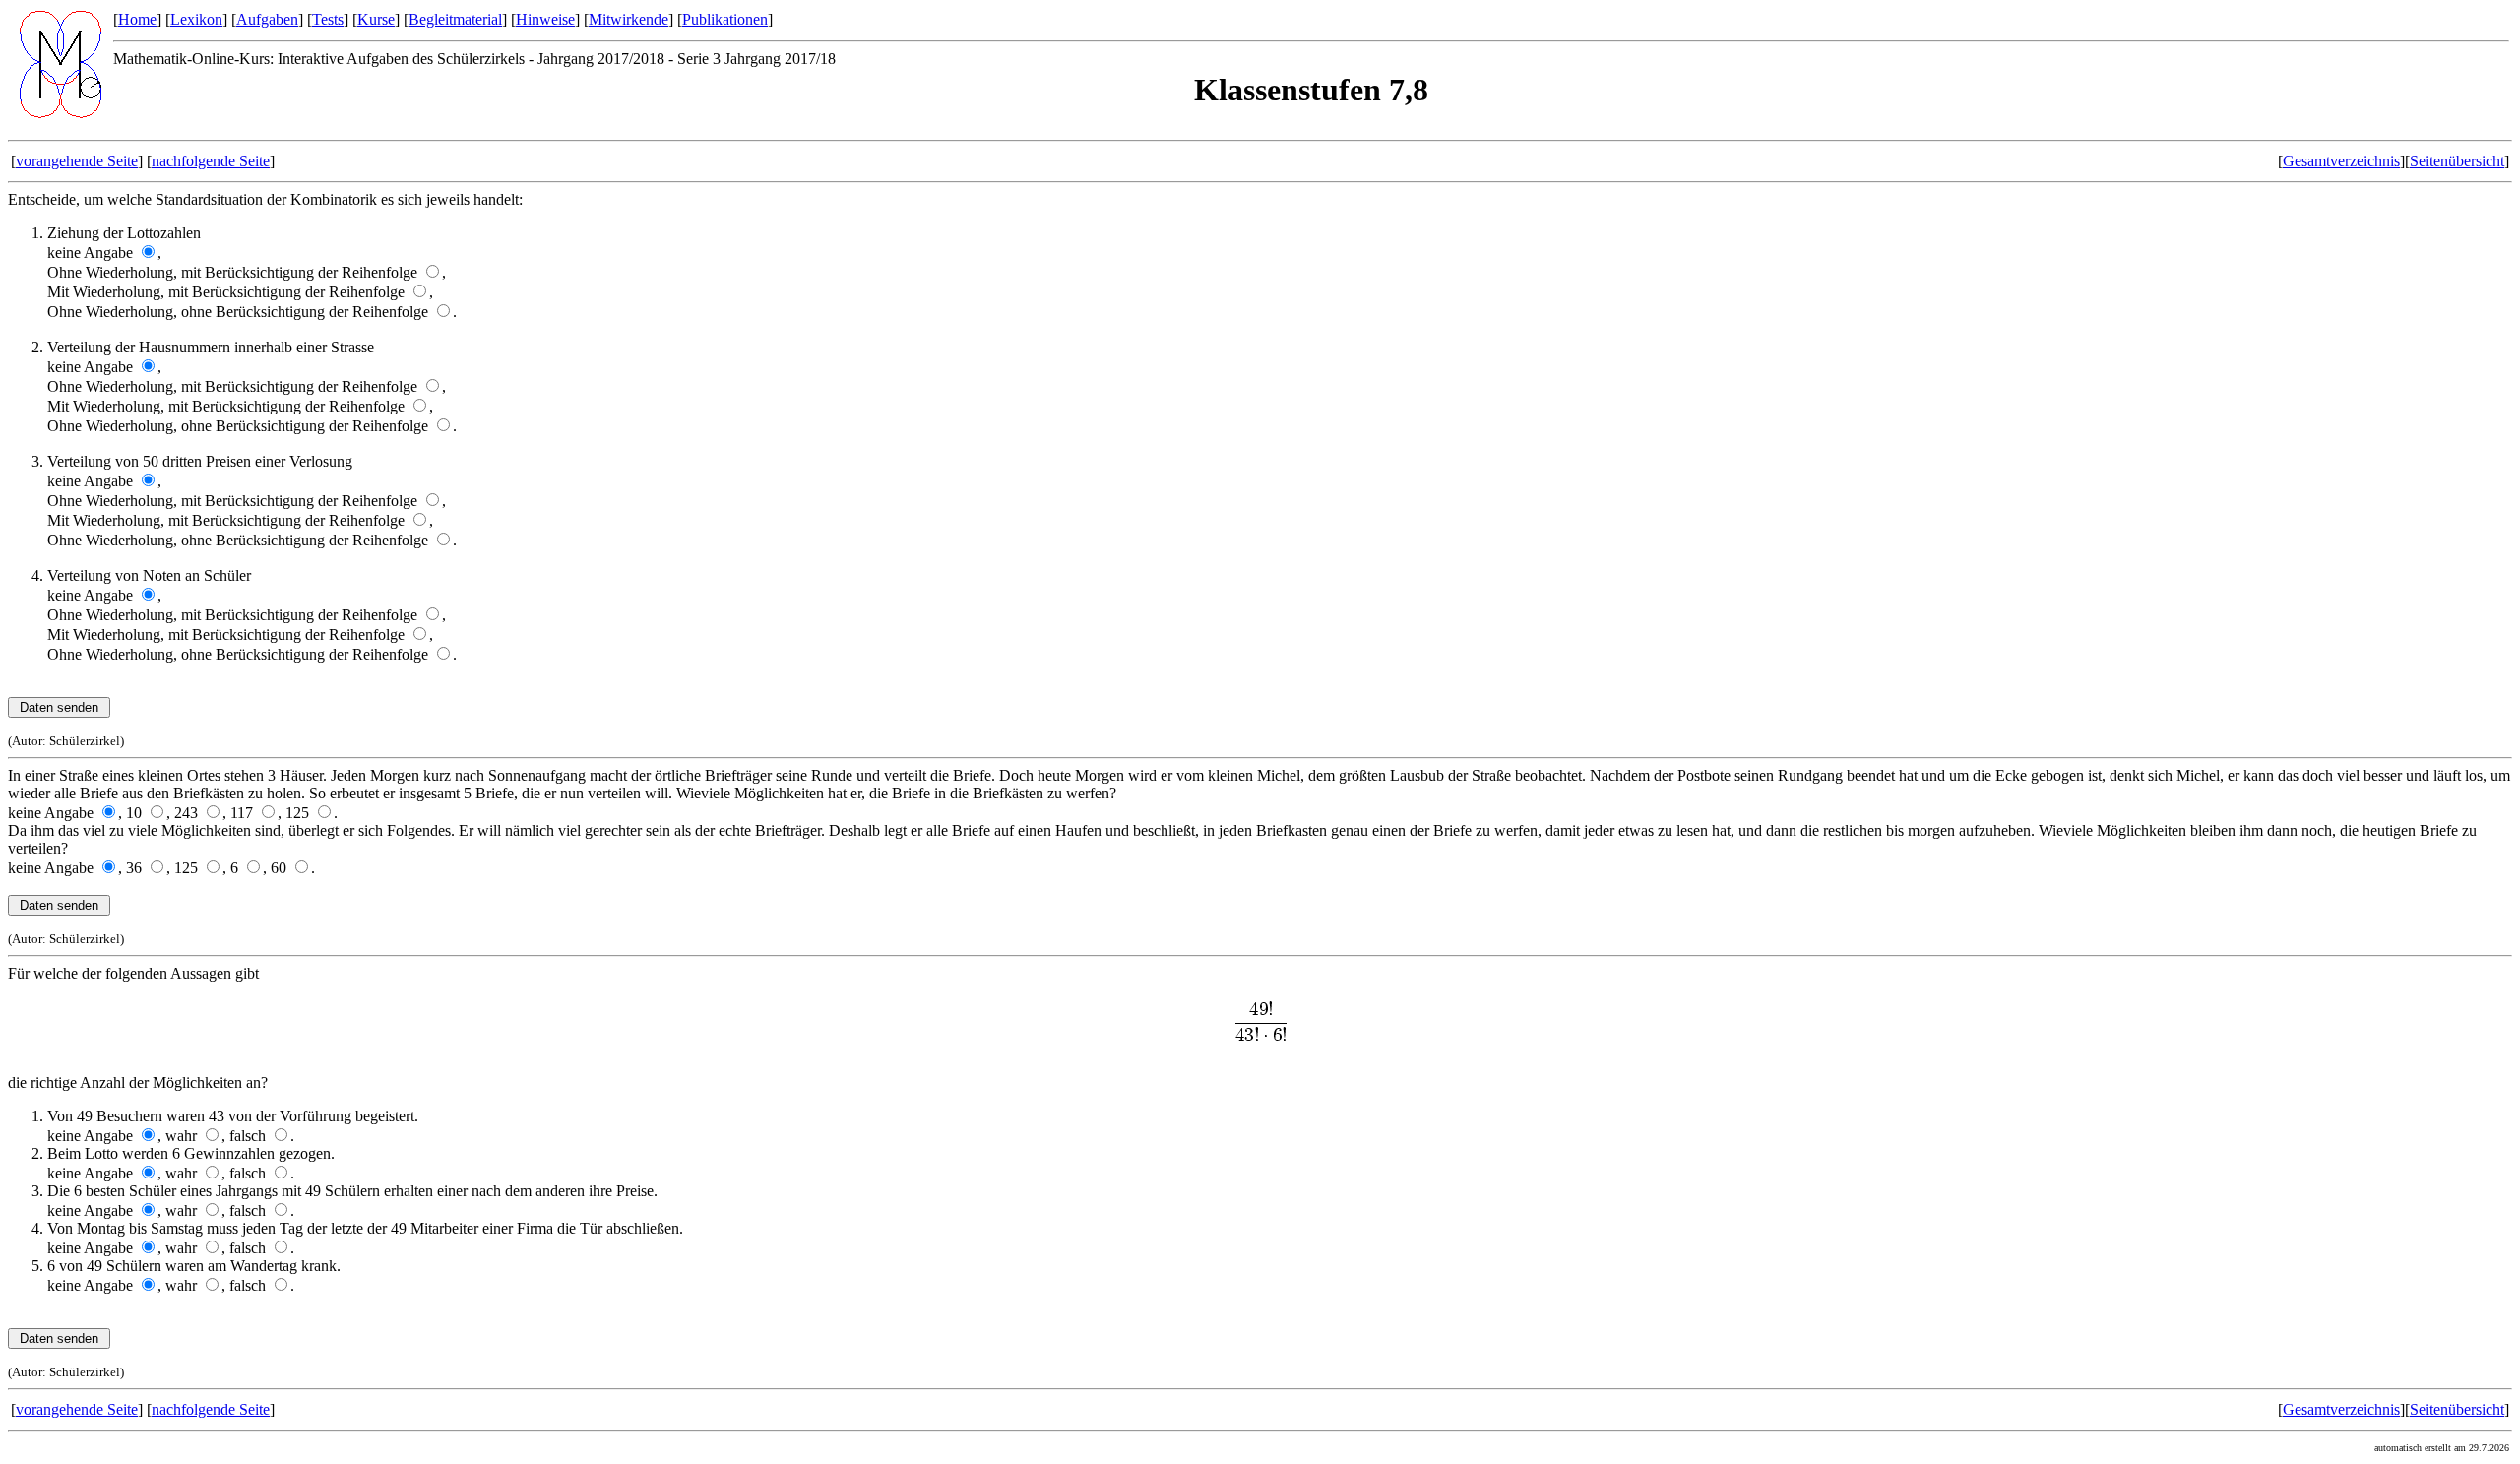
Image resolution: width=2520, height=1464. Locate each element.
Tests (328, 19)
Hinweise (545, 19)
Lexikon (196, 19)
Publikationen (725, 19)
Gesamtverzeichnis (2341, 161)
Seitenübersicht (2457, 161)
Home (137, 19)
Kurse (376, 19)
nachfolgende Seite (211, 161)
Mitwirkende (629, 19)
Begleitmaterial (455, 19)
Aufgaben (267, 19)
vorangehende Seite (77, 161)
